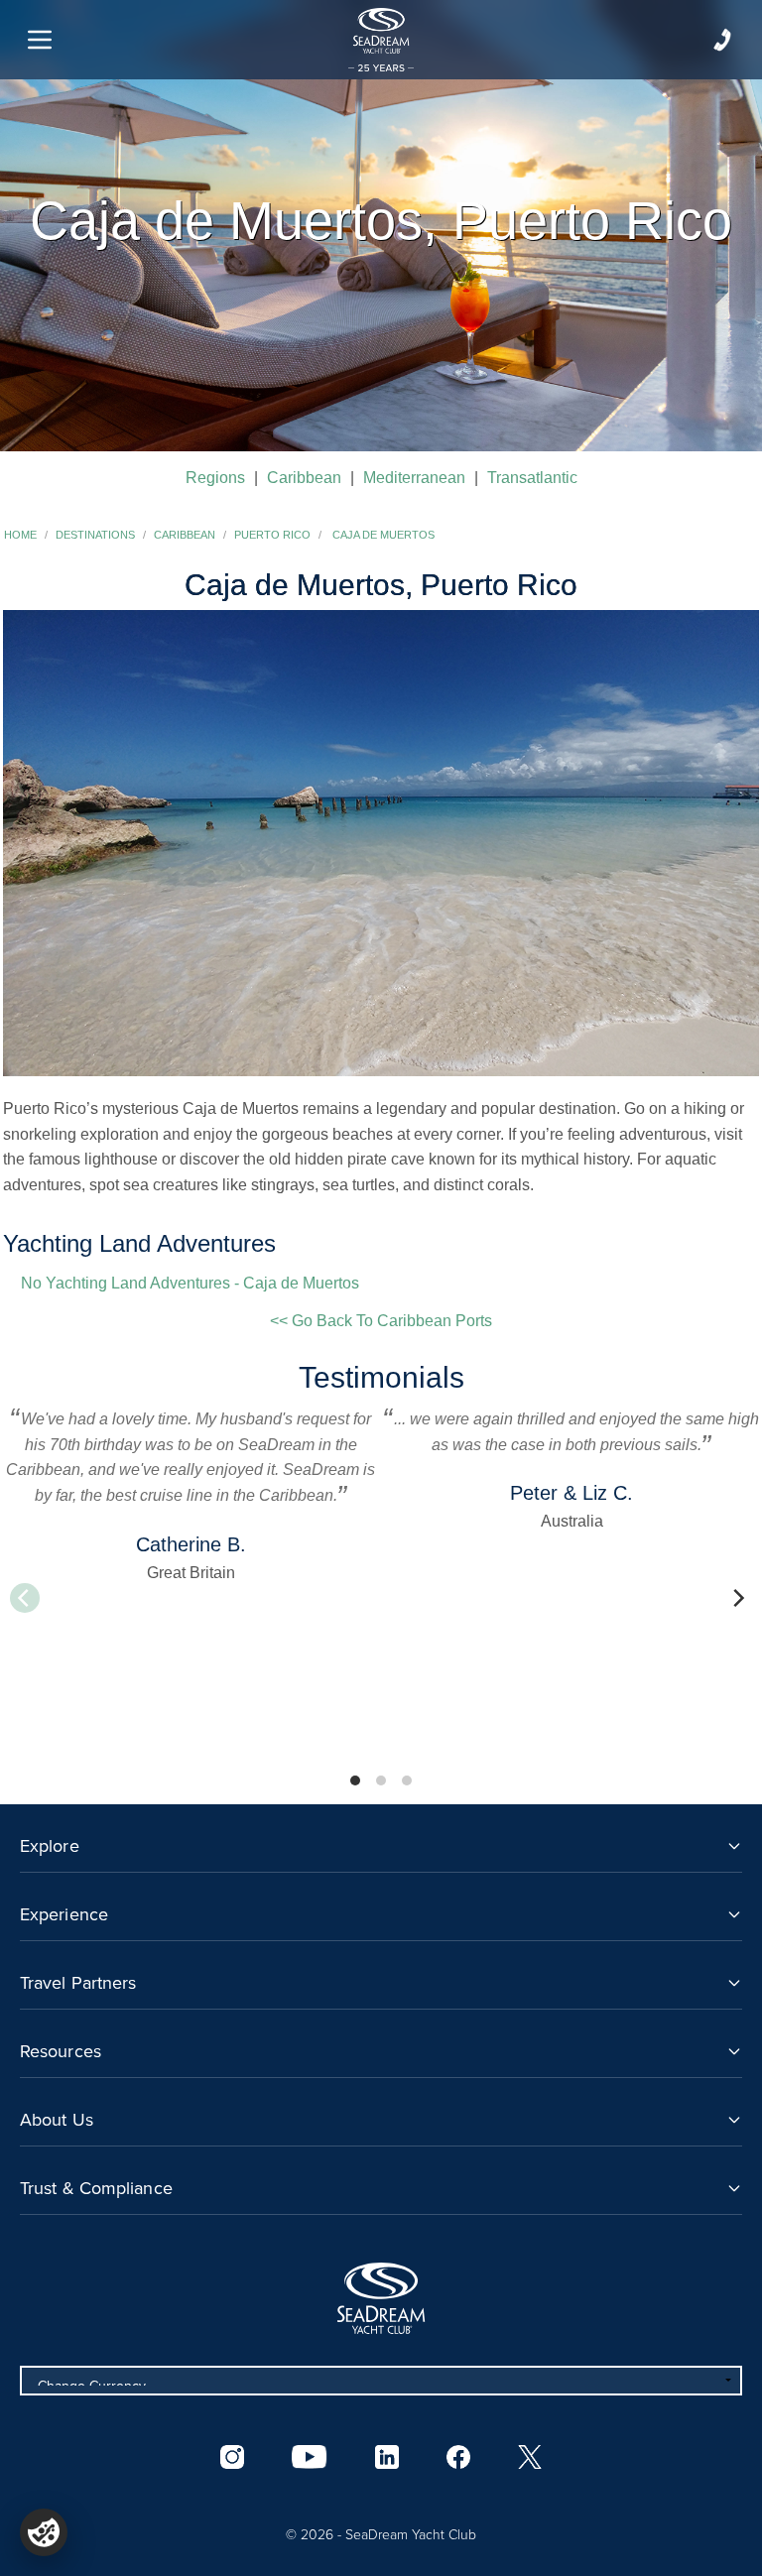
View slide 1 (355, 1780)
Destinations (95, 535)
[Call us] (722, 40)
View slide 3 (407, 1780)
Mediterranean (414, 478)
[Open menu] (40, 40)
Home (20, 535)
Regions (215, 478)
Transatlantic (532, 478)
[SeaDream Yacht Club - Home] (381, 2298)
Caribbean (304, 478)
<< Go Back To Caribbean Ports (381, 1321)
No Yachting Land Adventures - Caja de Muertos (190, 1283)
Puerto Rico (272, 535)
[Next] (737, 1598)
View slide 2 (381, 1780)
